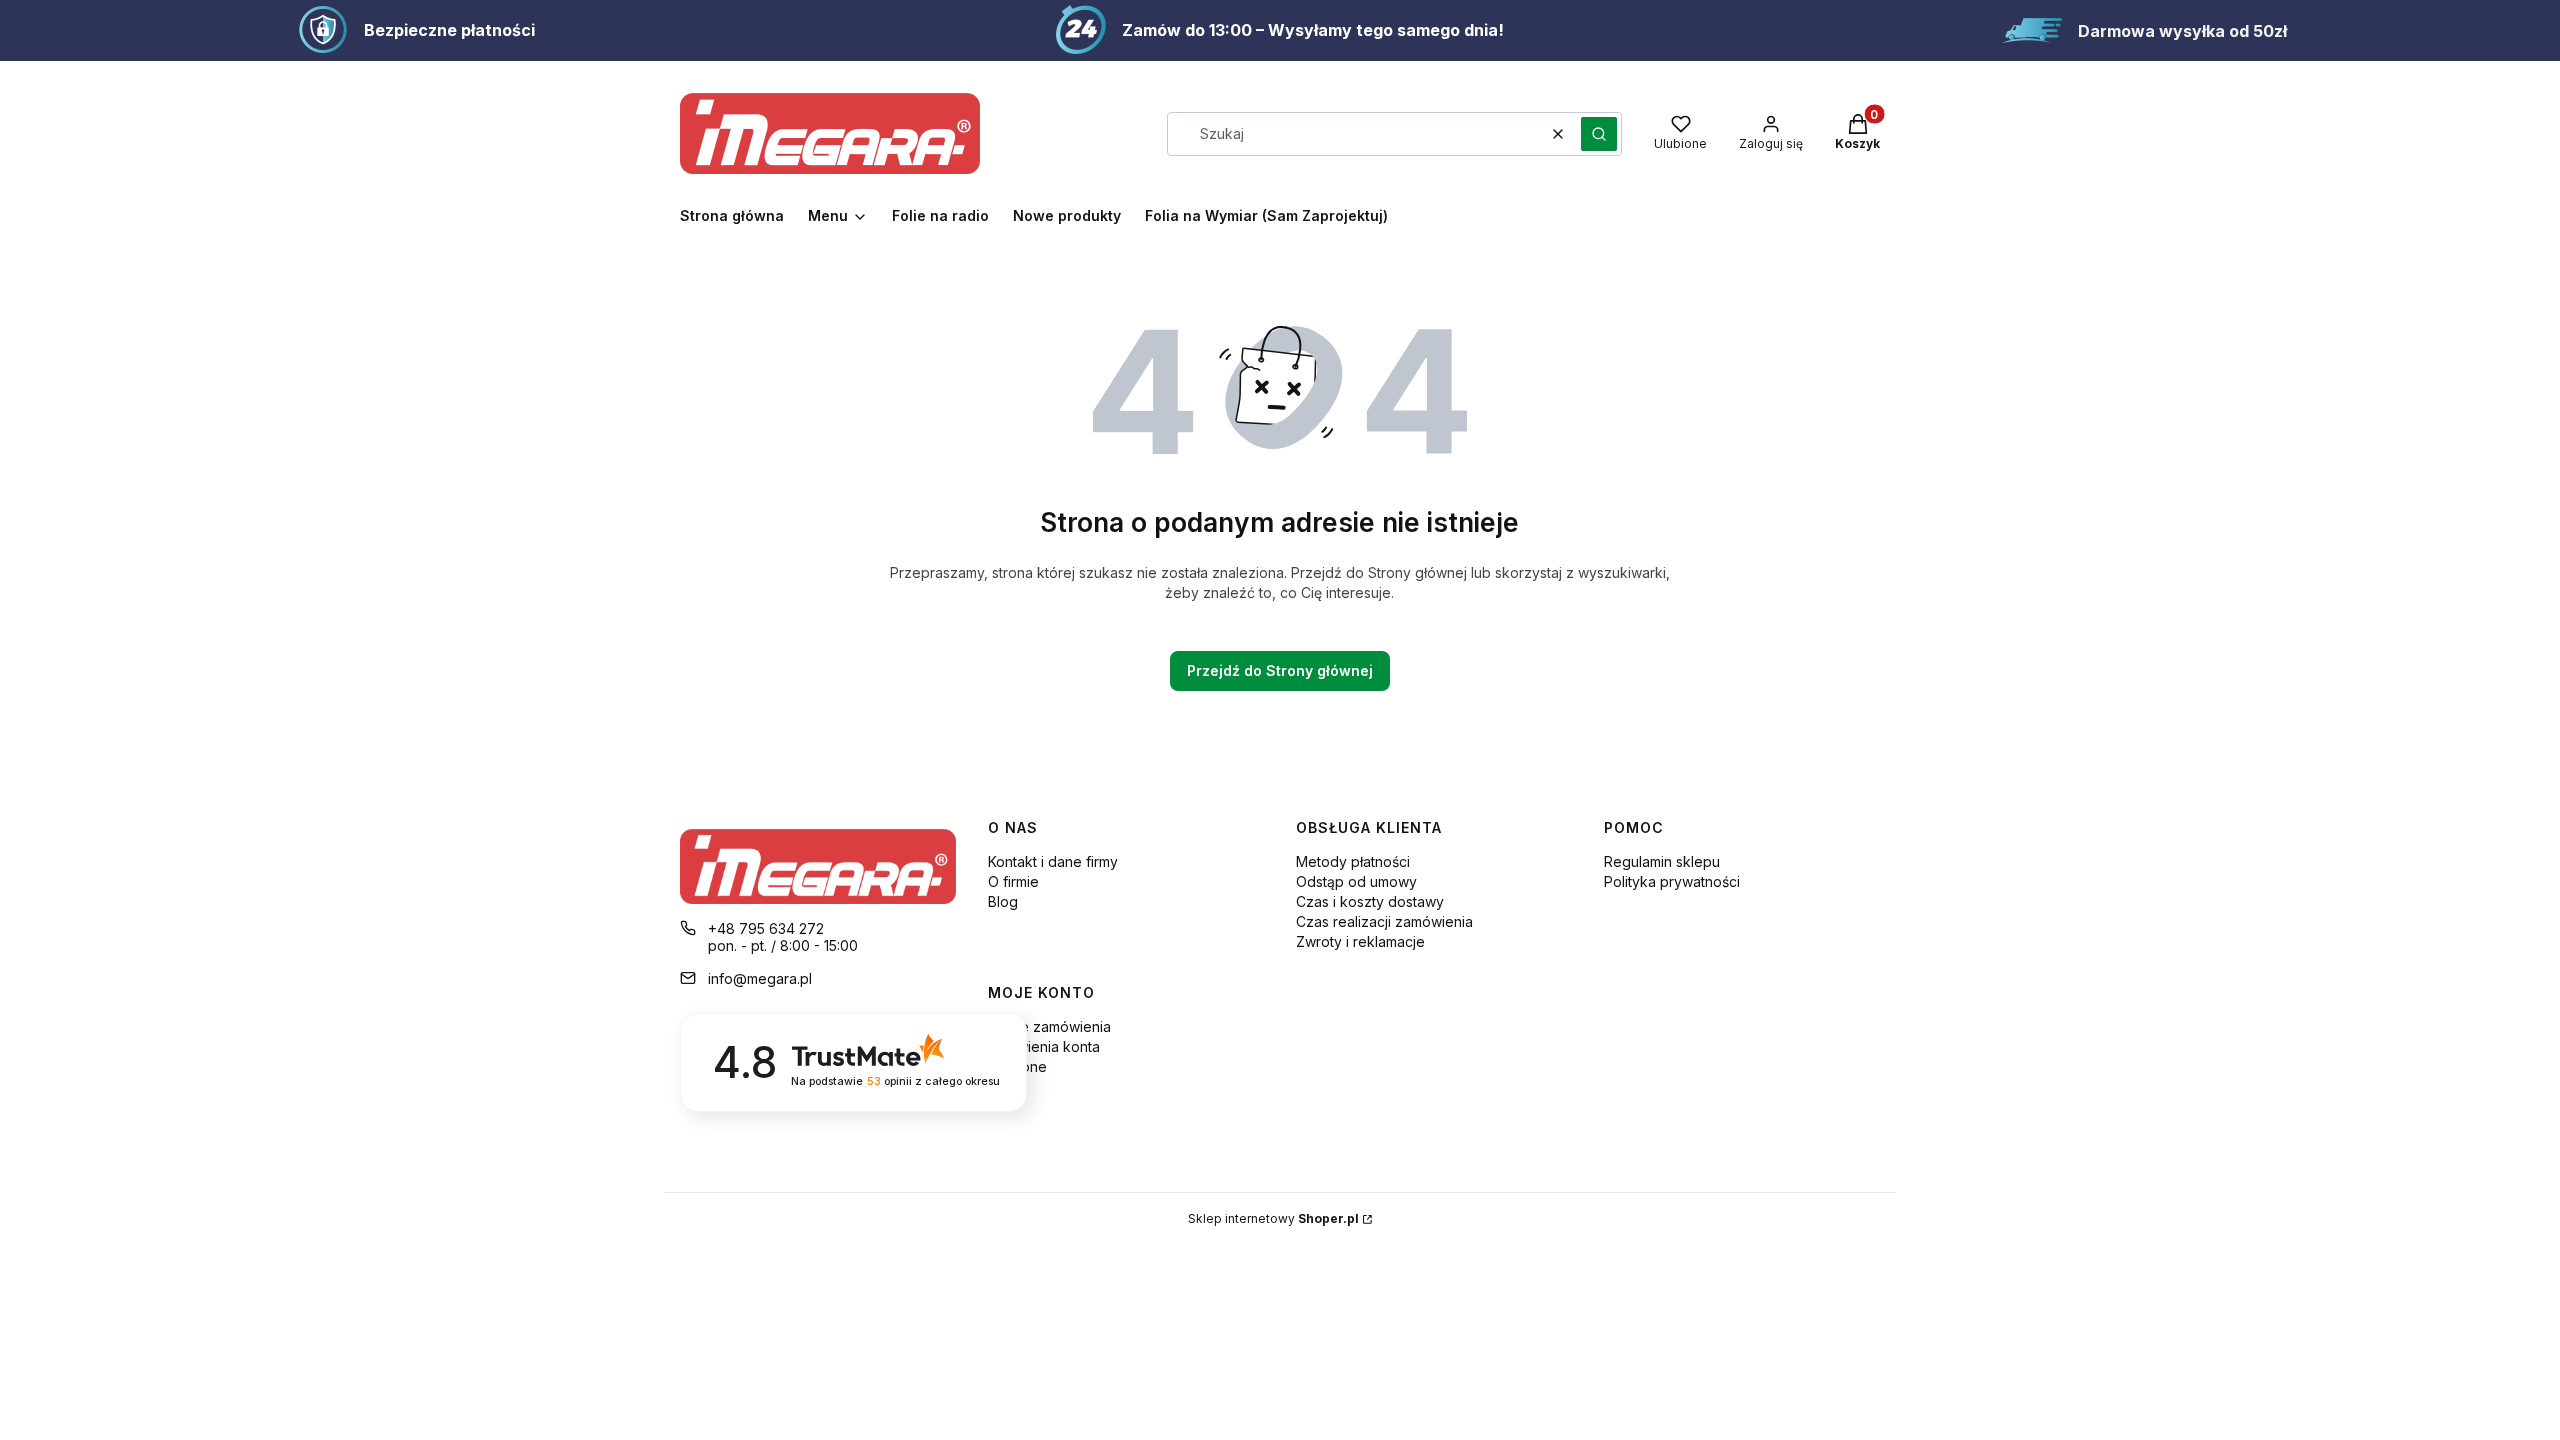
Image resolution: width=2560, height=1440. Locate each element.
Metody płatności (1353, 861)
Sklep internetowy (1273, 1218)
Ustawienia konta (1044, 1046)
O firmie (1013, 881)
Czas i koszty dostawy (1370, 901)
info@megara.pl (760, 978)
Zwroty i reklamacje (1360, 941)
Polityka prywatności (1672, 881)
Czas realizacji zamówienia (1384, 921)
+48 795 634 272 (766, 928)
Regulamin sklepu (1662, 861)
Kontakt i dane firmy (1053, 861)
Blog (1003, 901)
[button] (1599, 134)
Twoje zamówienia (1049, 1026)
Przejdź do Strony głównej (1280, 670)
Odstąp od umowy (1356, 881)
